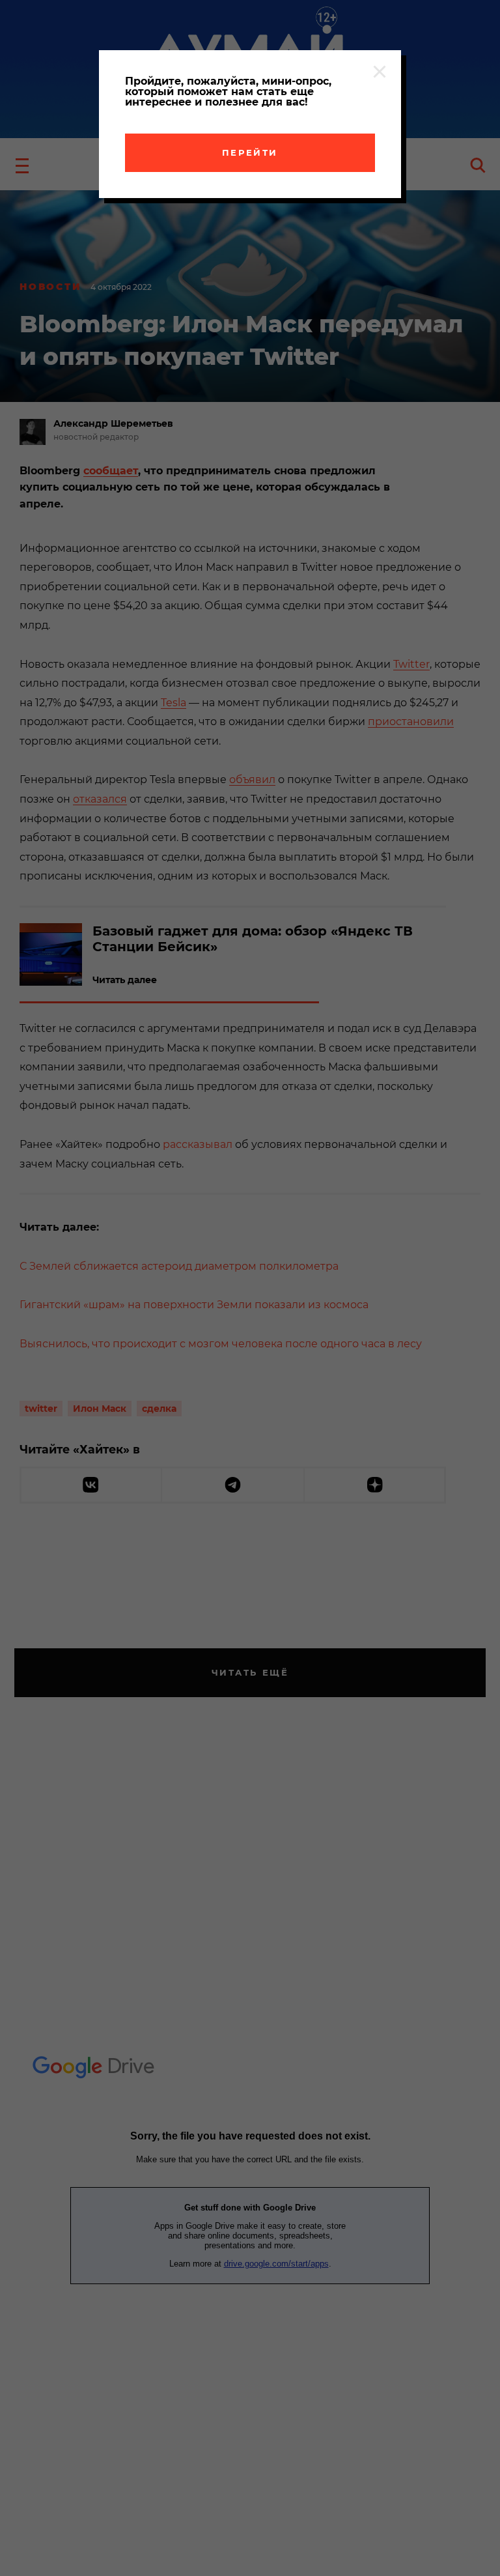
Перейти (250, 152)
